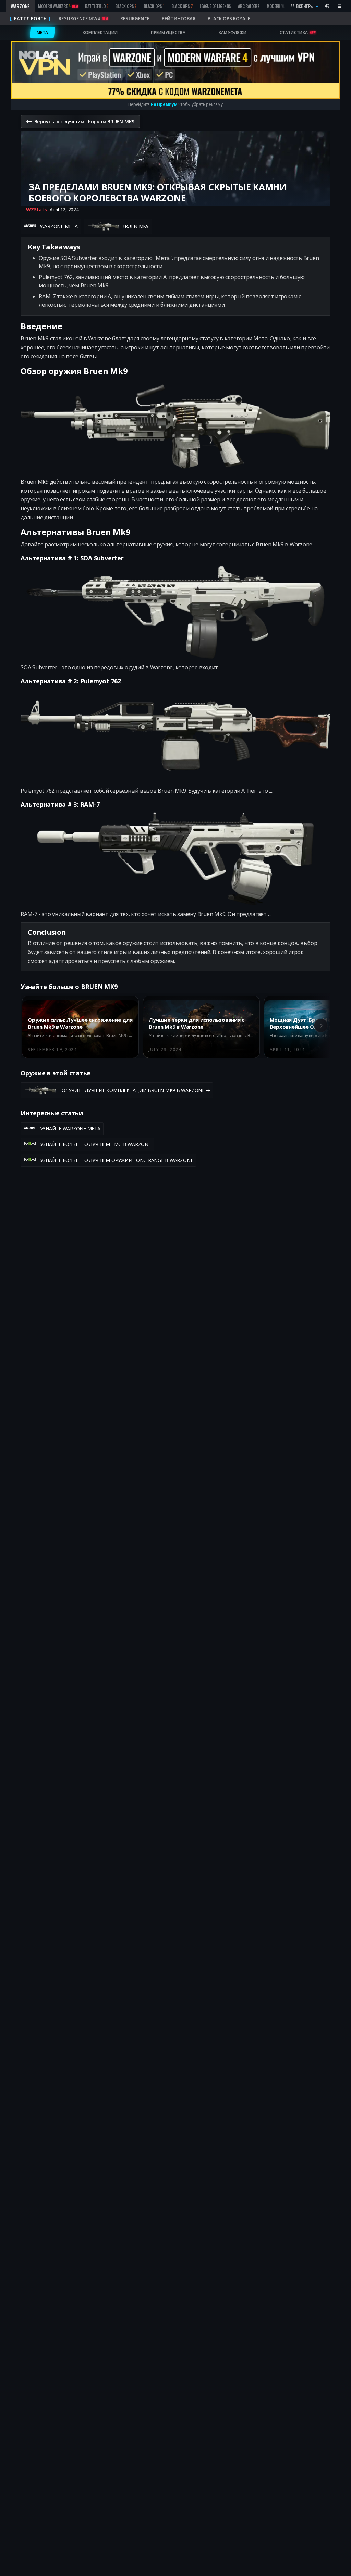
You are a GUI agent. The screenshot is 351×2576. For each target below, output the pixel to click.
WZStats (36, 209)
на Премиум (164, 104)
